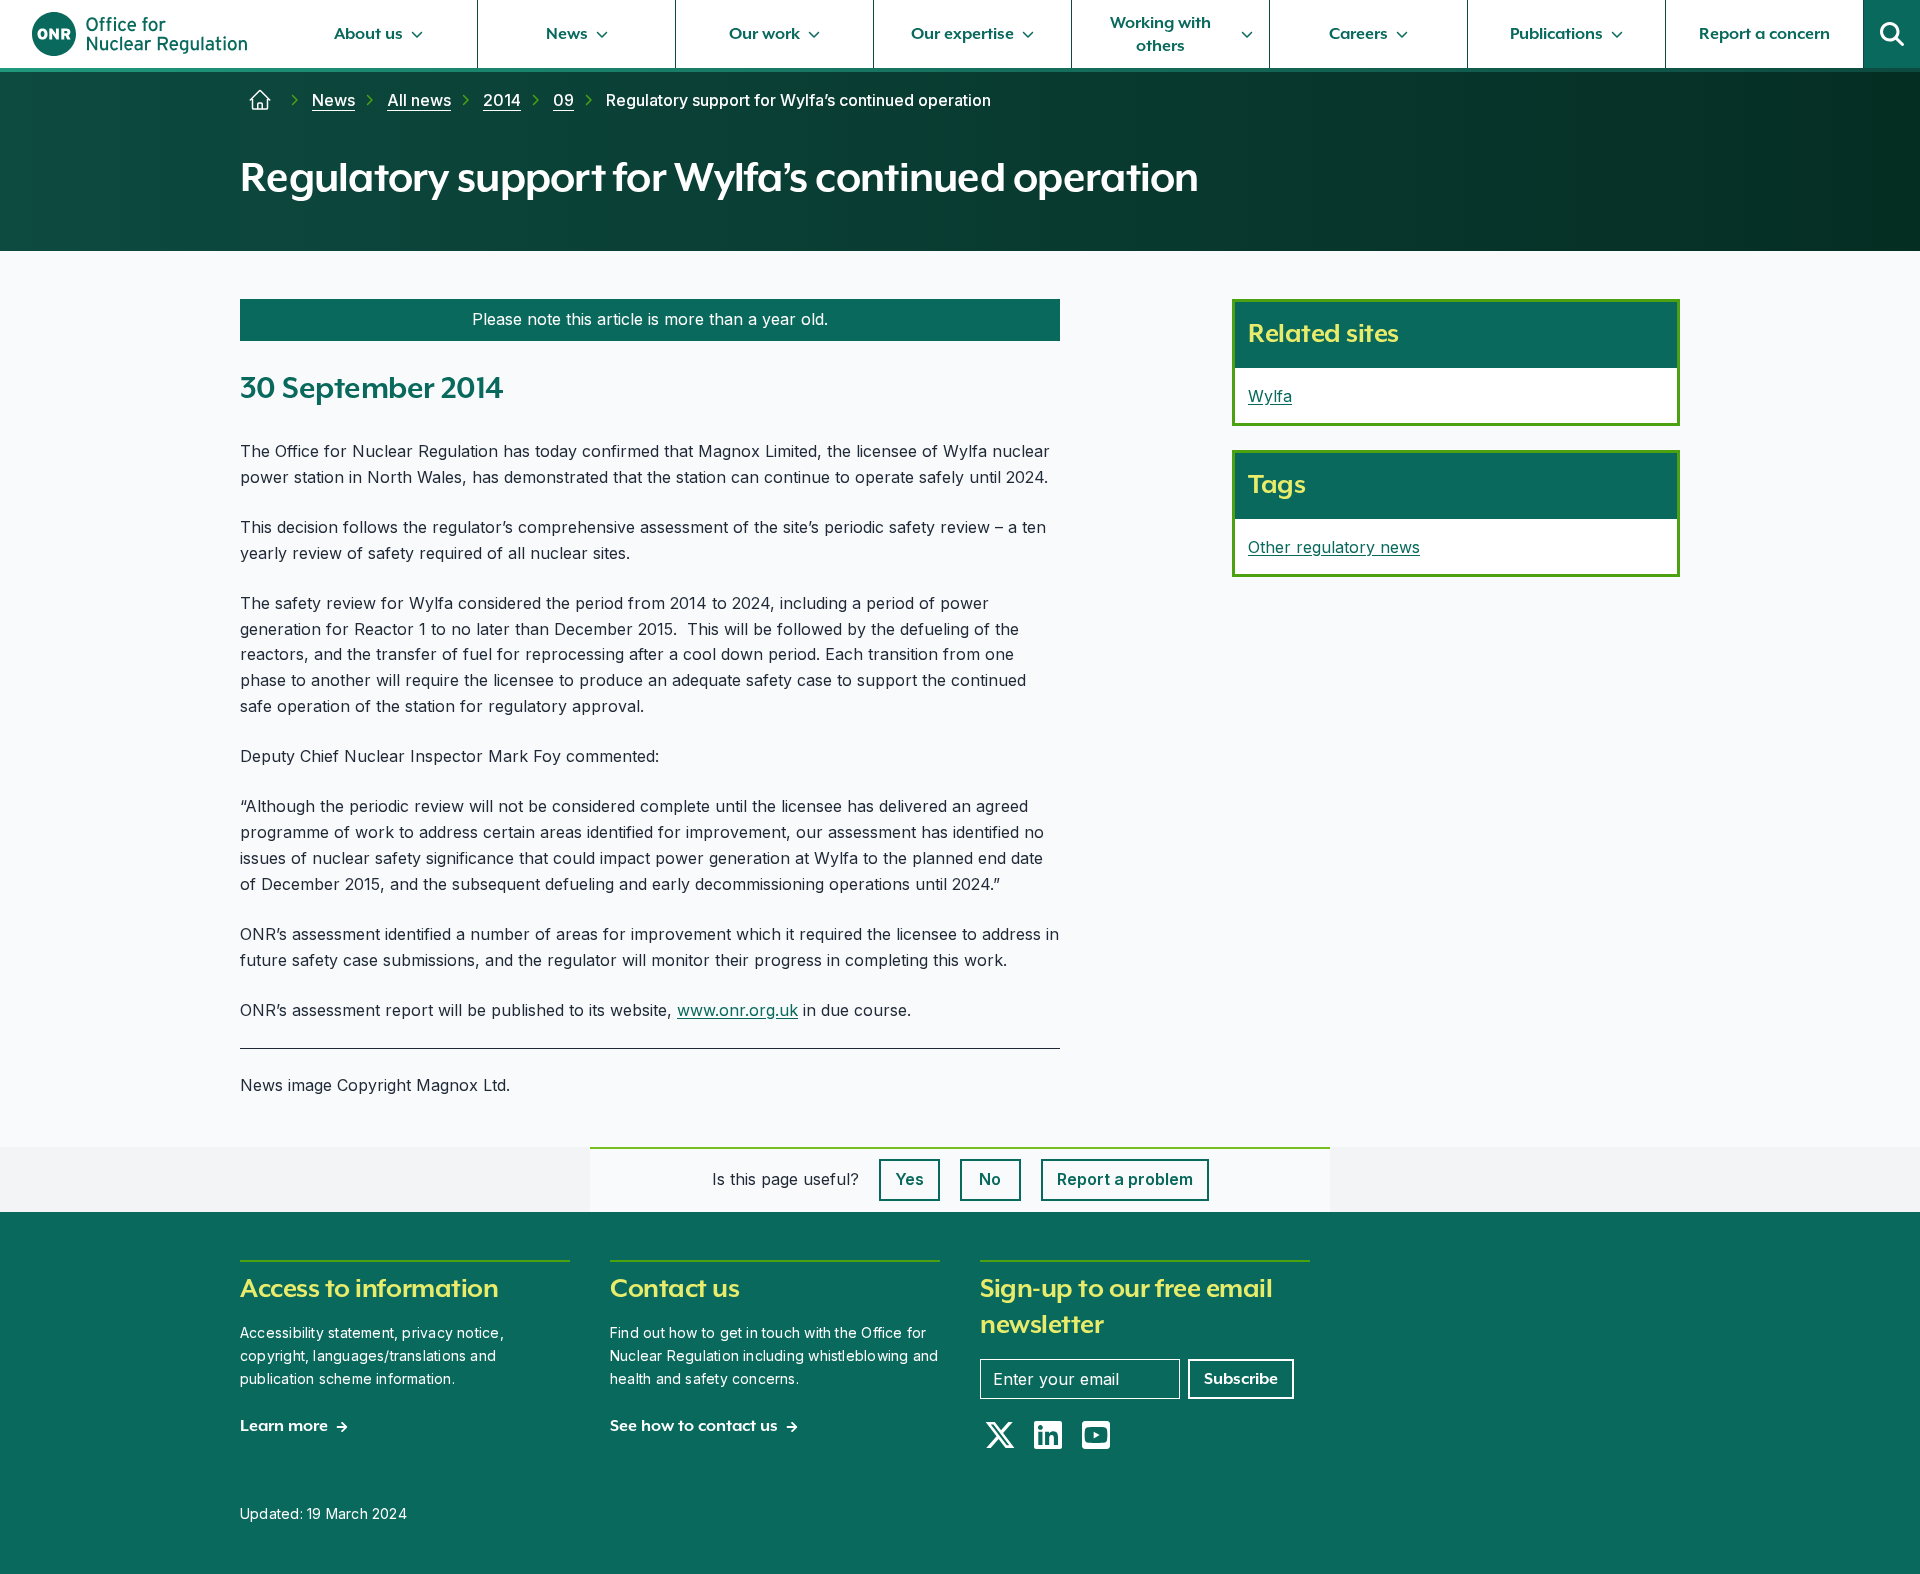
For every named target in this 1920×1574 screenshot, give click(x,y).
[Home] (260, 100)
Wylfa (1270, 396)
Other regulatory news (1334, 547)
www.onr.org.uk (737, 1010)
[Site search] (1892, 34)
